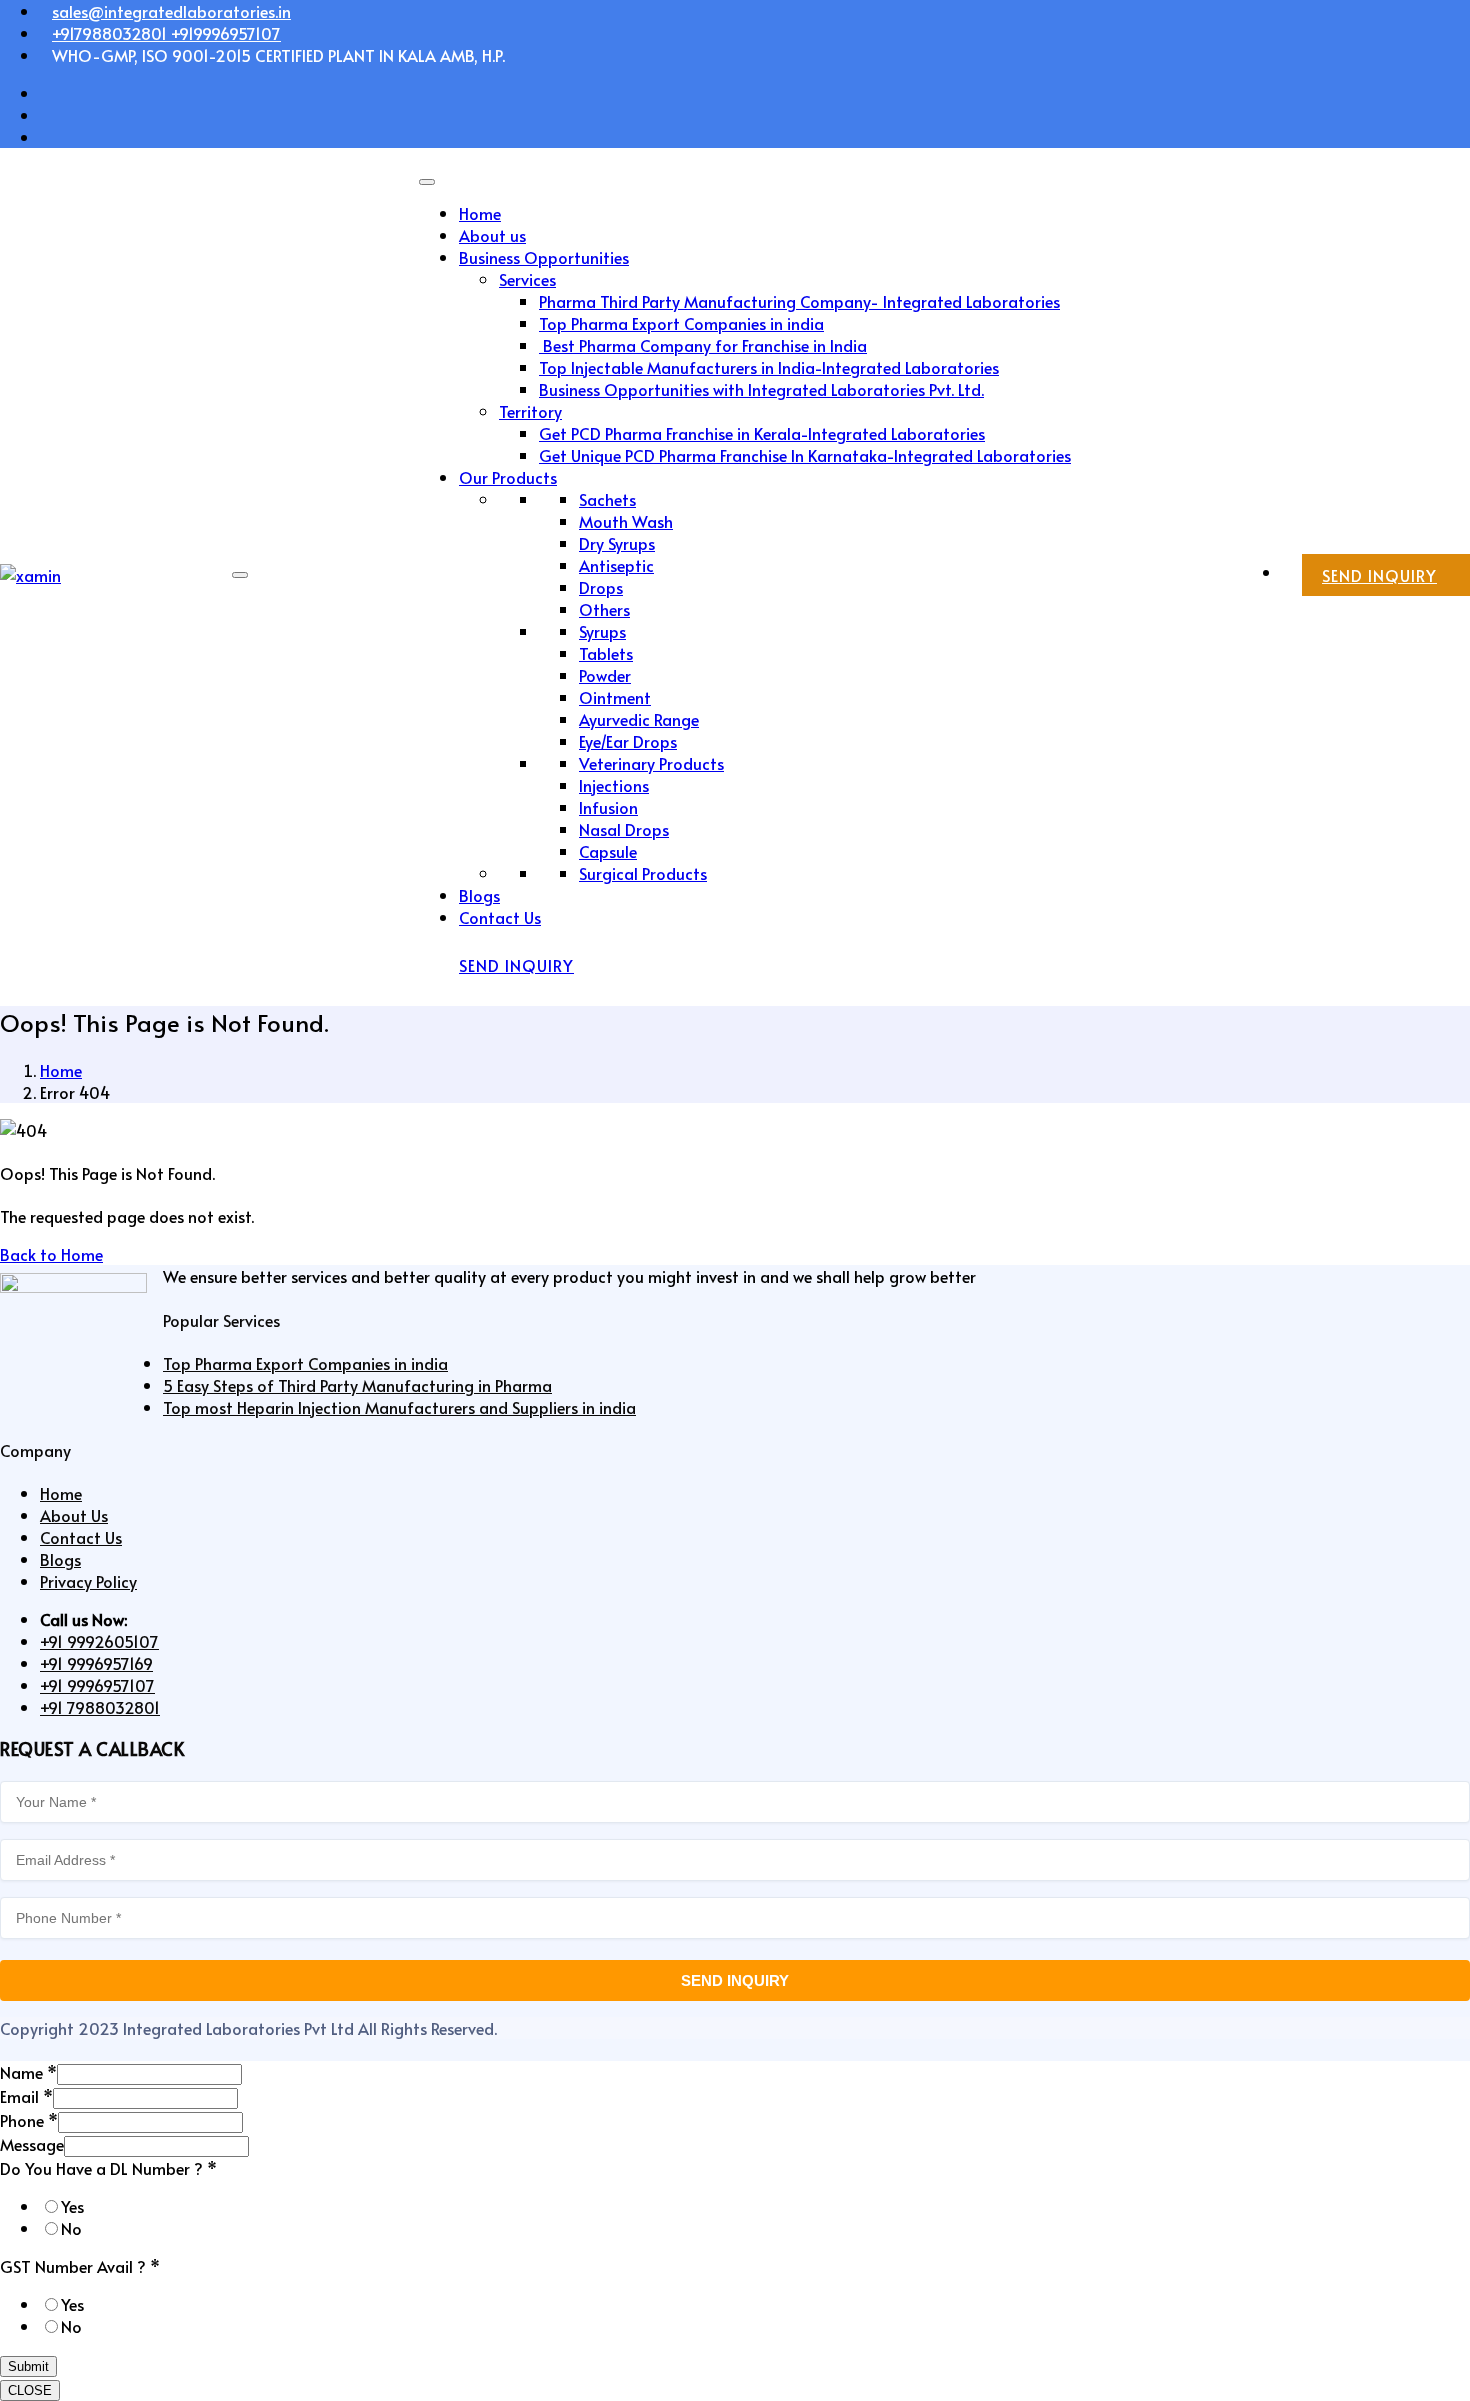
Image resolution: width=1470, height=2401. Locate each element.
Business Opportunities (544, 257)
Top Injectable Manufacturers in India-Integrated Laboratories (769, 367)
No (71, 2228)
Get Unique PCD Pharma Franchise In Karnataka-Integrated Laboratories (805, 455)
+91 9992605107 (99, 1641)
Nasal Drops (624, 829)
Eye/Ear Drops (628, 741)
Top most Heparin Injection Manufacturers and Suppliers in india (399, 1407)
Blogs (479, 895)
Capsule (608, 851)
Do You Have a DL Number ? (108, 2168)
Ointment (615, 697)
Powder (605, 675)
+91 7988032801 (100, 1707)
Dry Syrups (617, 543)
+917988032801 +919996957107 (166, 33)
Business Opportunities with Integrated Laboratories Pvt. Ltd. (761, 389)
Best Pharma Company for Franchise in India (703, 345)
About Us (74, 1515)
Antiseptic (616, 565)
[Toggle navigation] (240, 575)
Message (32, 2144)
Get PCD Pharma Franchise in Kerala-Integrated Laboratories (762, 433)
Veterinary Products (651, 763)
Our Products (508, 477)
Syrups (602, 631)
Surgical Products (643, 873)
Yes (72, 2206)
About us (492, 235)
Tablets (606, 653)
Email (26, 2096)
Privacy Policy (88, 1581)
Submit (28, 2366)
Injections (614, 785)
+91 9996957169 (96, 1663)
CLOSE (30, 2390)
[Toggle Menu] (427, 182)
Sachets (607, 499)
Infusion (608, 807)
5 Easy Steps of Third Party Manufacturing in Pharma (357, 1385)
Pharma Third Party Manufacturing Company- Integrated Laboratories (799, 301)
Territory (530, 411)
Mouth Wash (626, 521)
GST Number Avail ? (80, 2266)
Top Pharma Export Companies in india (681, 323)
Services (527, 279)
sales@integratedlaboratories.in (171, 11)
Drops (601, 587)
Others (604, 609)
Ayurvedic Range (639, 719)
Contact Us (500, 917)
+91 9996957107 (97, 1685)
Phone (29, 2120)
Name (28, 2072)
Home (480, 213)
